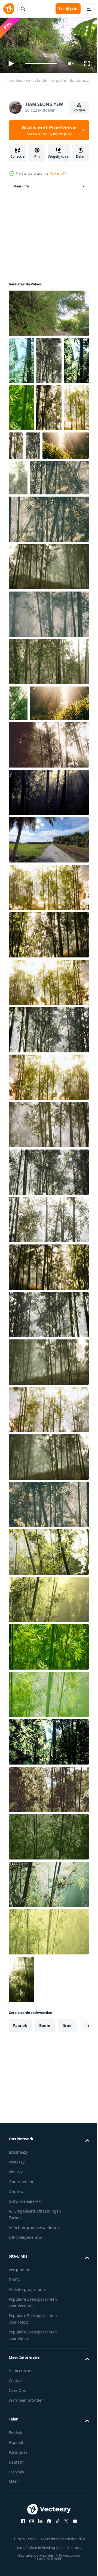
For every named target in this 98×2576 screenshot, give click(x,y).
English (16, 2549)
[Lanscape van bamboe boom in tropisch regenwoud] (49, 490)
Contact (16, 2497)
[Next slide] (76, 2142)
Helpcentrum (21, 2487)
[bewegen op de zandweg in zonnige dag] (48, 956)
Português (18, 2568)
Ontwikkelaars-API (25, 2318)
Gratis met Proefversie (49, 130)
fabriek (20, 2142)
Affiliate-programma (27, 2406)
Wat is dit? (58, 173)
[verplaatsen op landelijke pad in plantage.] (48, 311)
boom (45, 2142)
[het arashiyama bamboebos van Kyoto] (18, 522)
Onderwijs (18, 2308)
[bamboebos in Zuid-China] (21, 358)
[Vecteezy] (9, 9)
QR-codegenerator (26, 2354)
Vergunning (20, 2386)
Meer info (21, 184)
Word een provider (26, 2517)
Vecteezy (17, 2278)
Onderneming (22, 2298)
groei (67, 2142)
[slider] (41, 63)
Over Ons (17, 2507)
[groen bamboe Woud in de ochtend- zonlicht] (48, 742)
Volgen (79, 110)
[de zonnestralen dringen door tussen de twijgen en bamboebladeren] (21, 2096)
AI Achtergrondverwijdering (34, 2344)
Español (16, 2559)
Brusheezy (18, 2269)
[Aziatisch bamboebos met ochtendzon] (49, 358)
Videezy (16, 2288)
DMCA (14, 2396)
